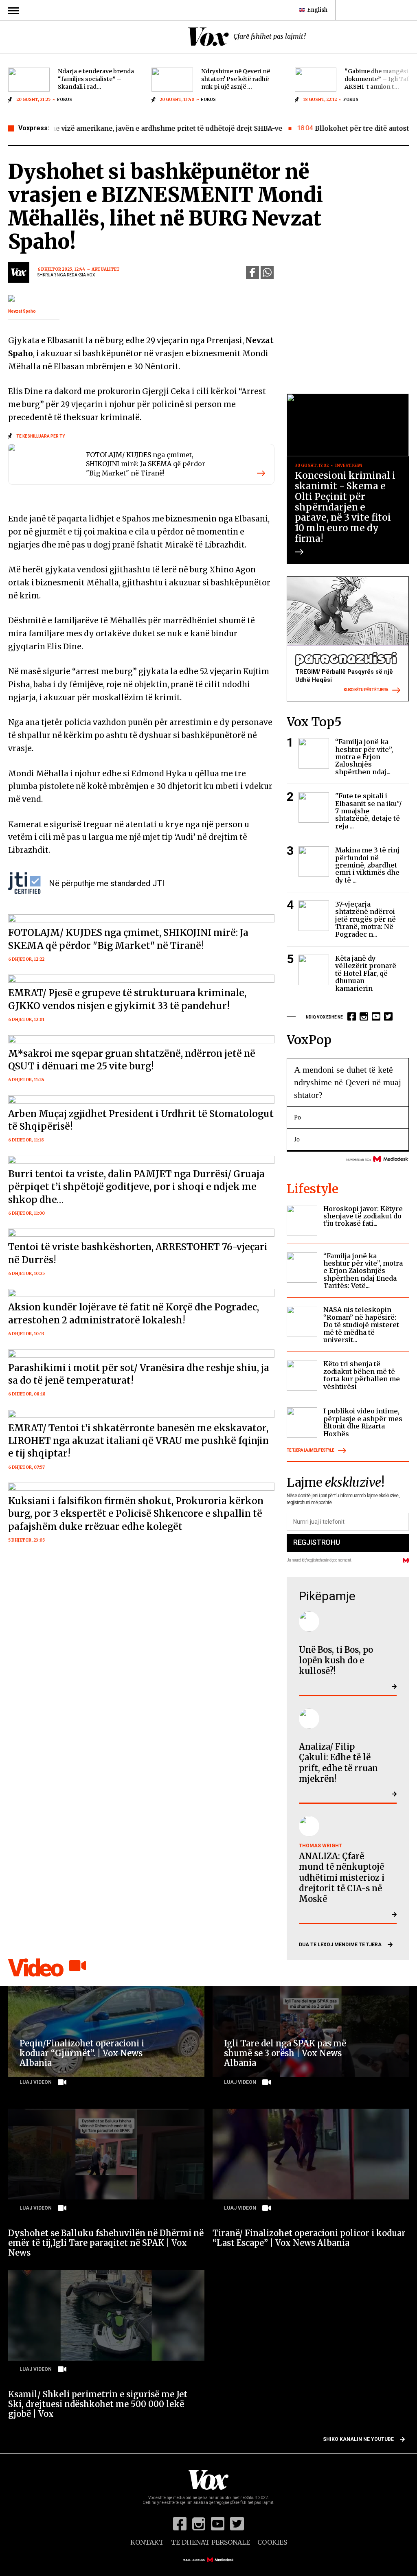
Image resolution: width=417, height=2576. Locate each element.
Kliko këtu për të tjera (366, 690)
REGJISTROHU (316, 1542)
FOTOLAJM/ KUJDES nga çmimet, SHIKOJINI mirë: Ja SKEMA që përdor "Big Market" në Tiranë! (146, 464)
